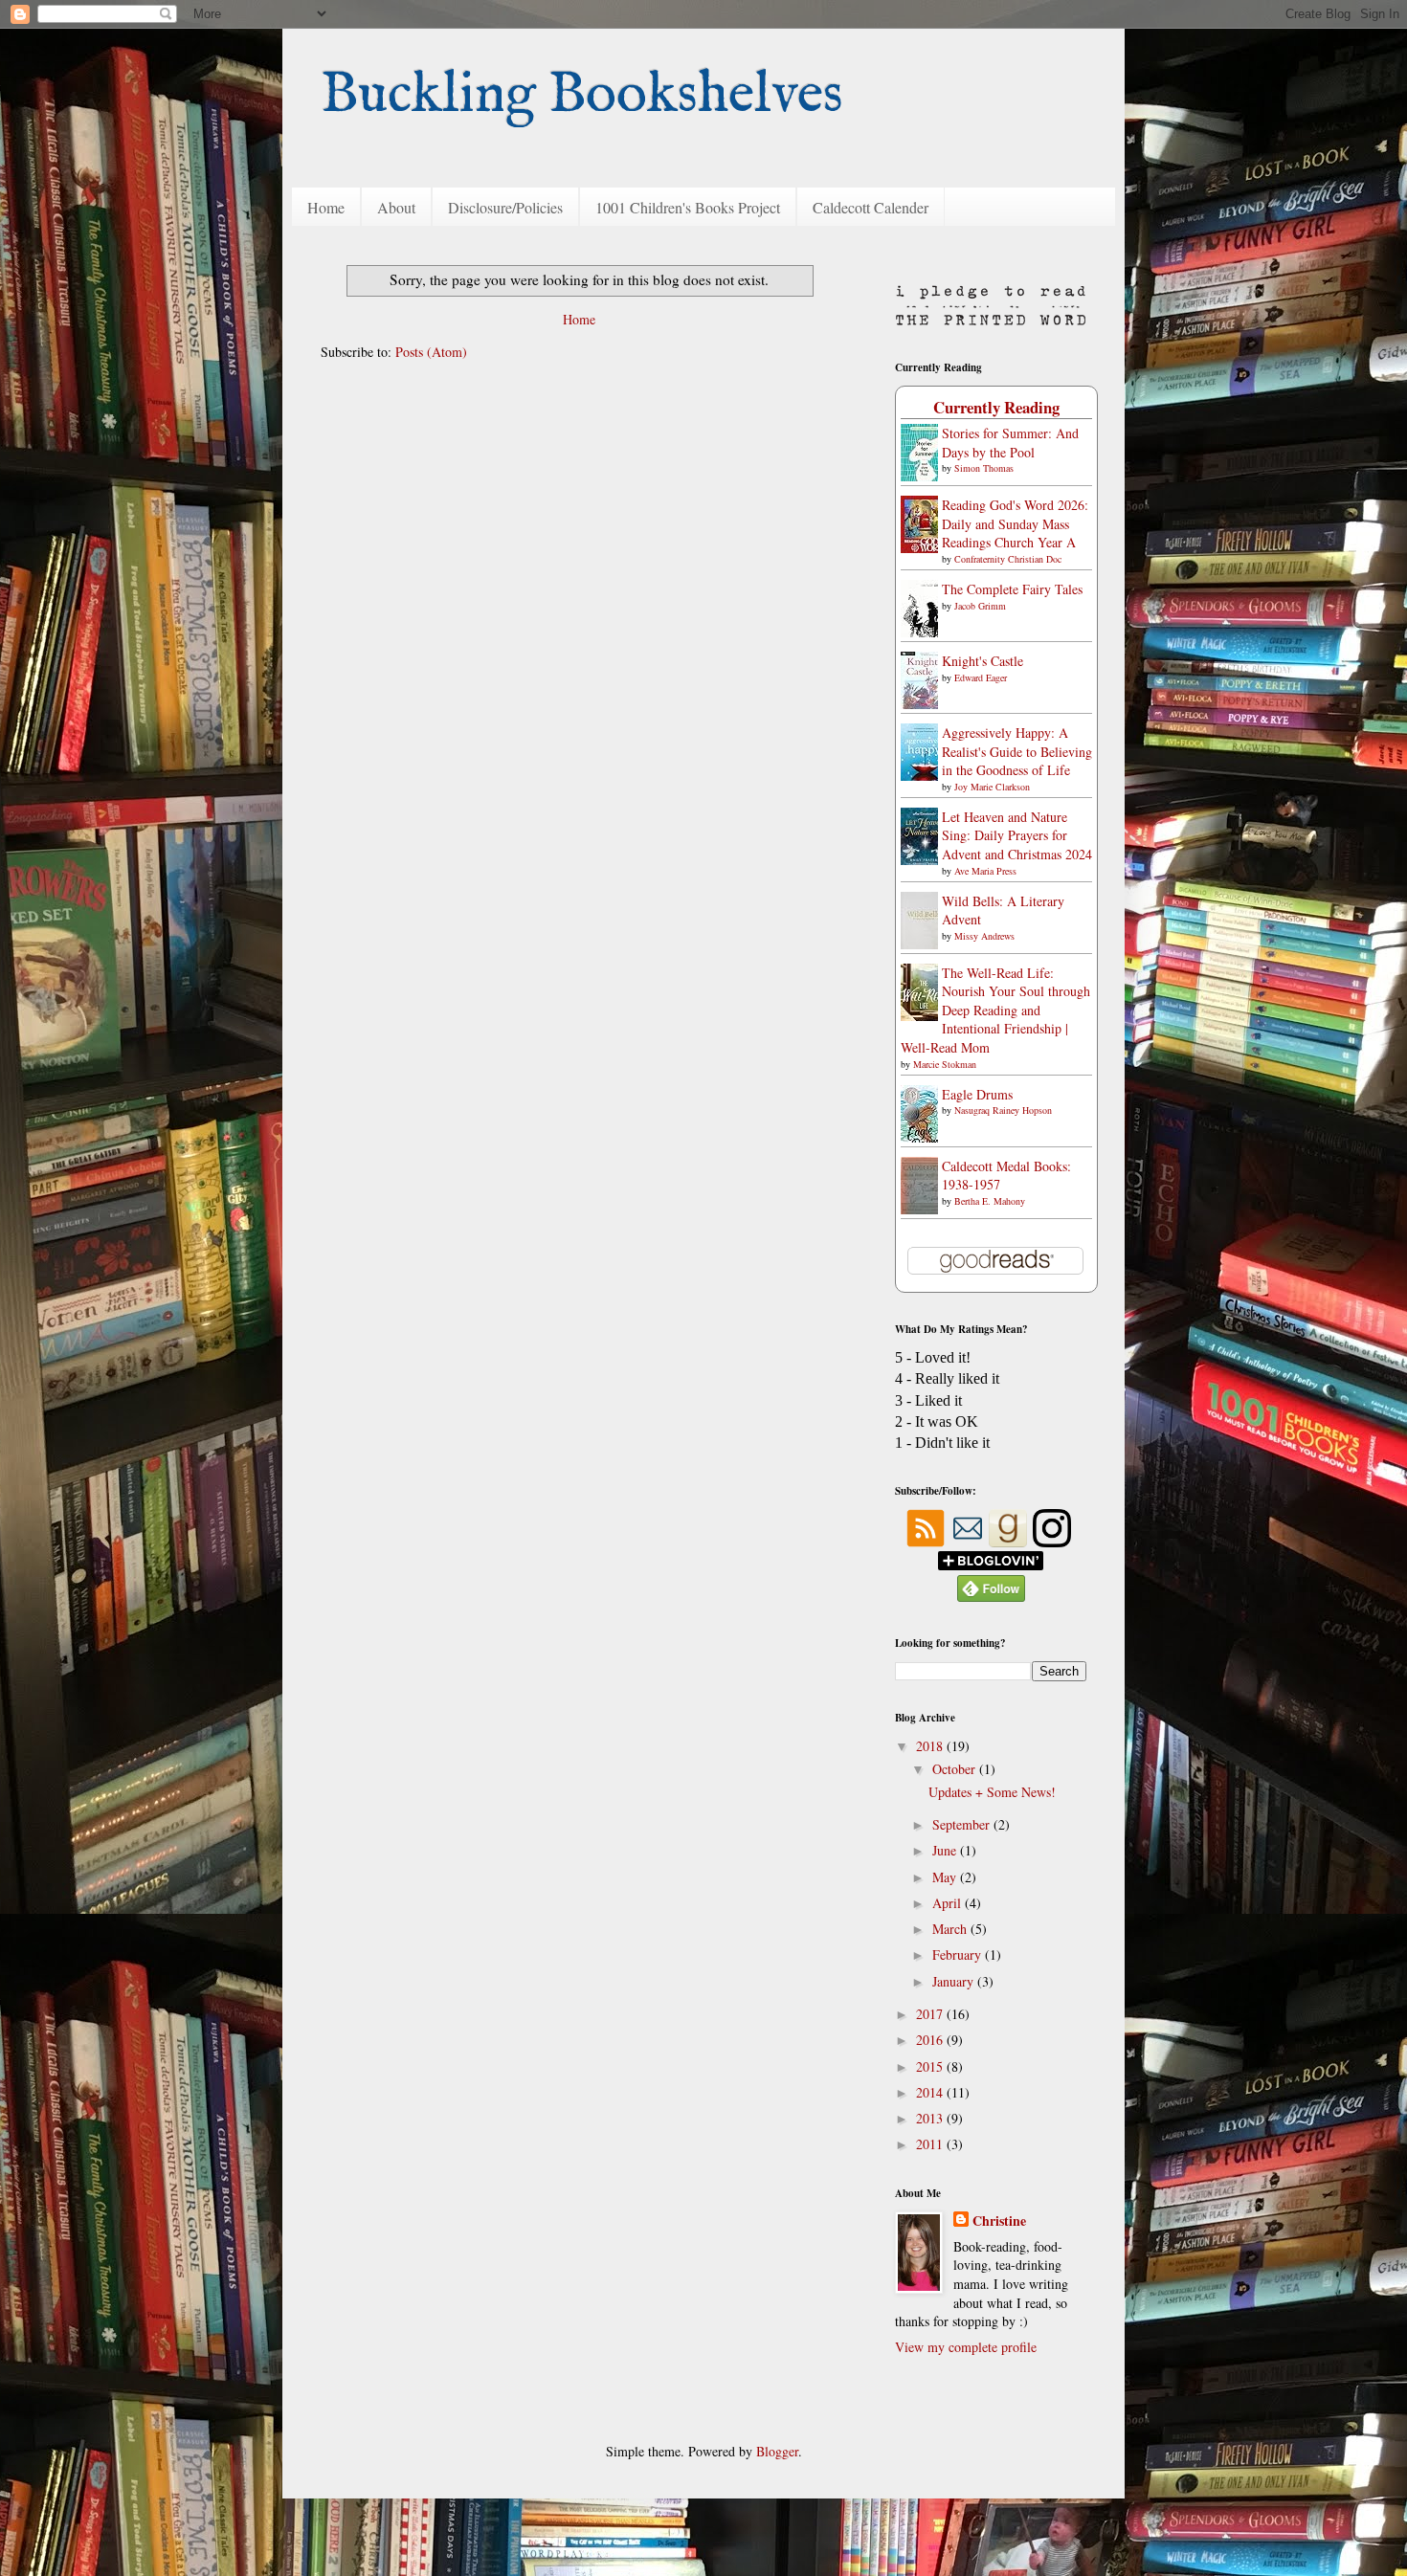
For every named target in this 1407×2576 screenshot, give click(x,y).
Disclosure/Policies (505, 207)
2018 (931, 1746)
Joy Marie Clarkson (992, 787)
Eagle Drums (977, 1094)
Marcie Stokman (945, 1064)
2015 (931, 2066)
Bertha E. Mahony (990, 1201)
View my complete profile (966, 2347)
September (963, 1824)
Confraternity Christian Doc (1008, 559)
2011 (931, 2144)
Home (326, 207)
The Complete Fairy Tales (1012, 589)
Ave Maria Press (985, 871)
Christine (999, 2221)
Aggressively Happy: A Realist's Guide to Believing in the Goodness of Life (1017, 751)
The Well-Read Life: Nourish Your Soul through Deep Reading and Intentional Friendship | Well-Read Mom (995, 1010)
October (956, 1769)
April (949, 1903)
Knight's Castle (983, 661)
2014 (931, 2092)
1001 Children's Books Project (688, 207)
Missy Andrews (984, 936)
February (959, 1954)
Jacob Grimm (980, 606)
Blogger (777, 2451)
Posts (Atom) (431, 352)
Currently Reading (996, 407)
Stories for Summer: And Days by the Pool (1010, 443)
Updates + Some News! (992, 1792)
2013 (931, 2118)
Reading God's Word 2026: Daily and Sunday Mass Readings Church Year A (1015, 523)
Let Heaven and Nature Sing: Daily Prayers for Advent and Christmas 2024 (1017, 835)
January (955, 1981)
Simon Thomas (984, 468)
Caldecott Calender (871, 207)
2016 (931, 2040)
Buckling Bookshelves (582, 96)
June (946, 1850)
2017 (931, 2014)
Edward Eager (981, 677)
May (946, 1877)
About (396, 207)
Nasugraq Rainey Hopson (1003, 1110)
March (951, 1929)
